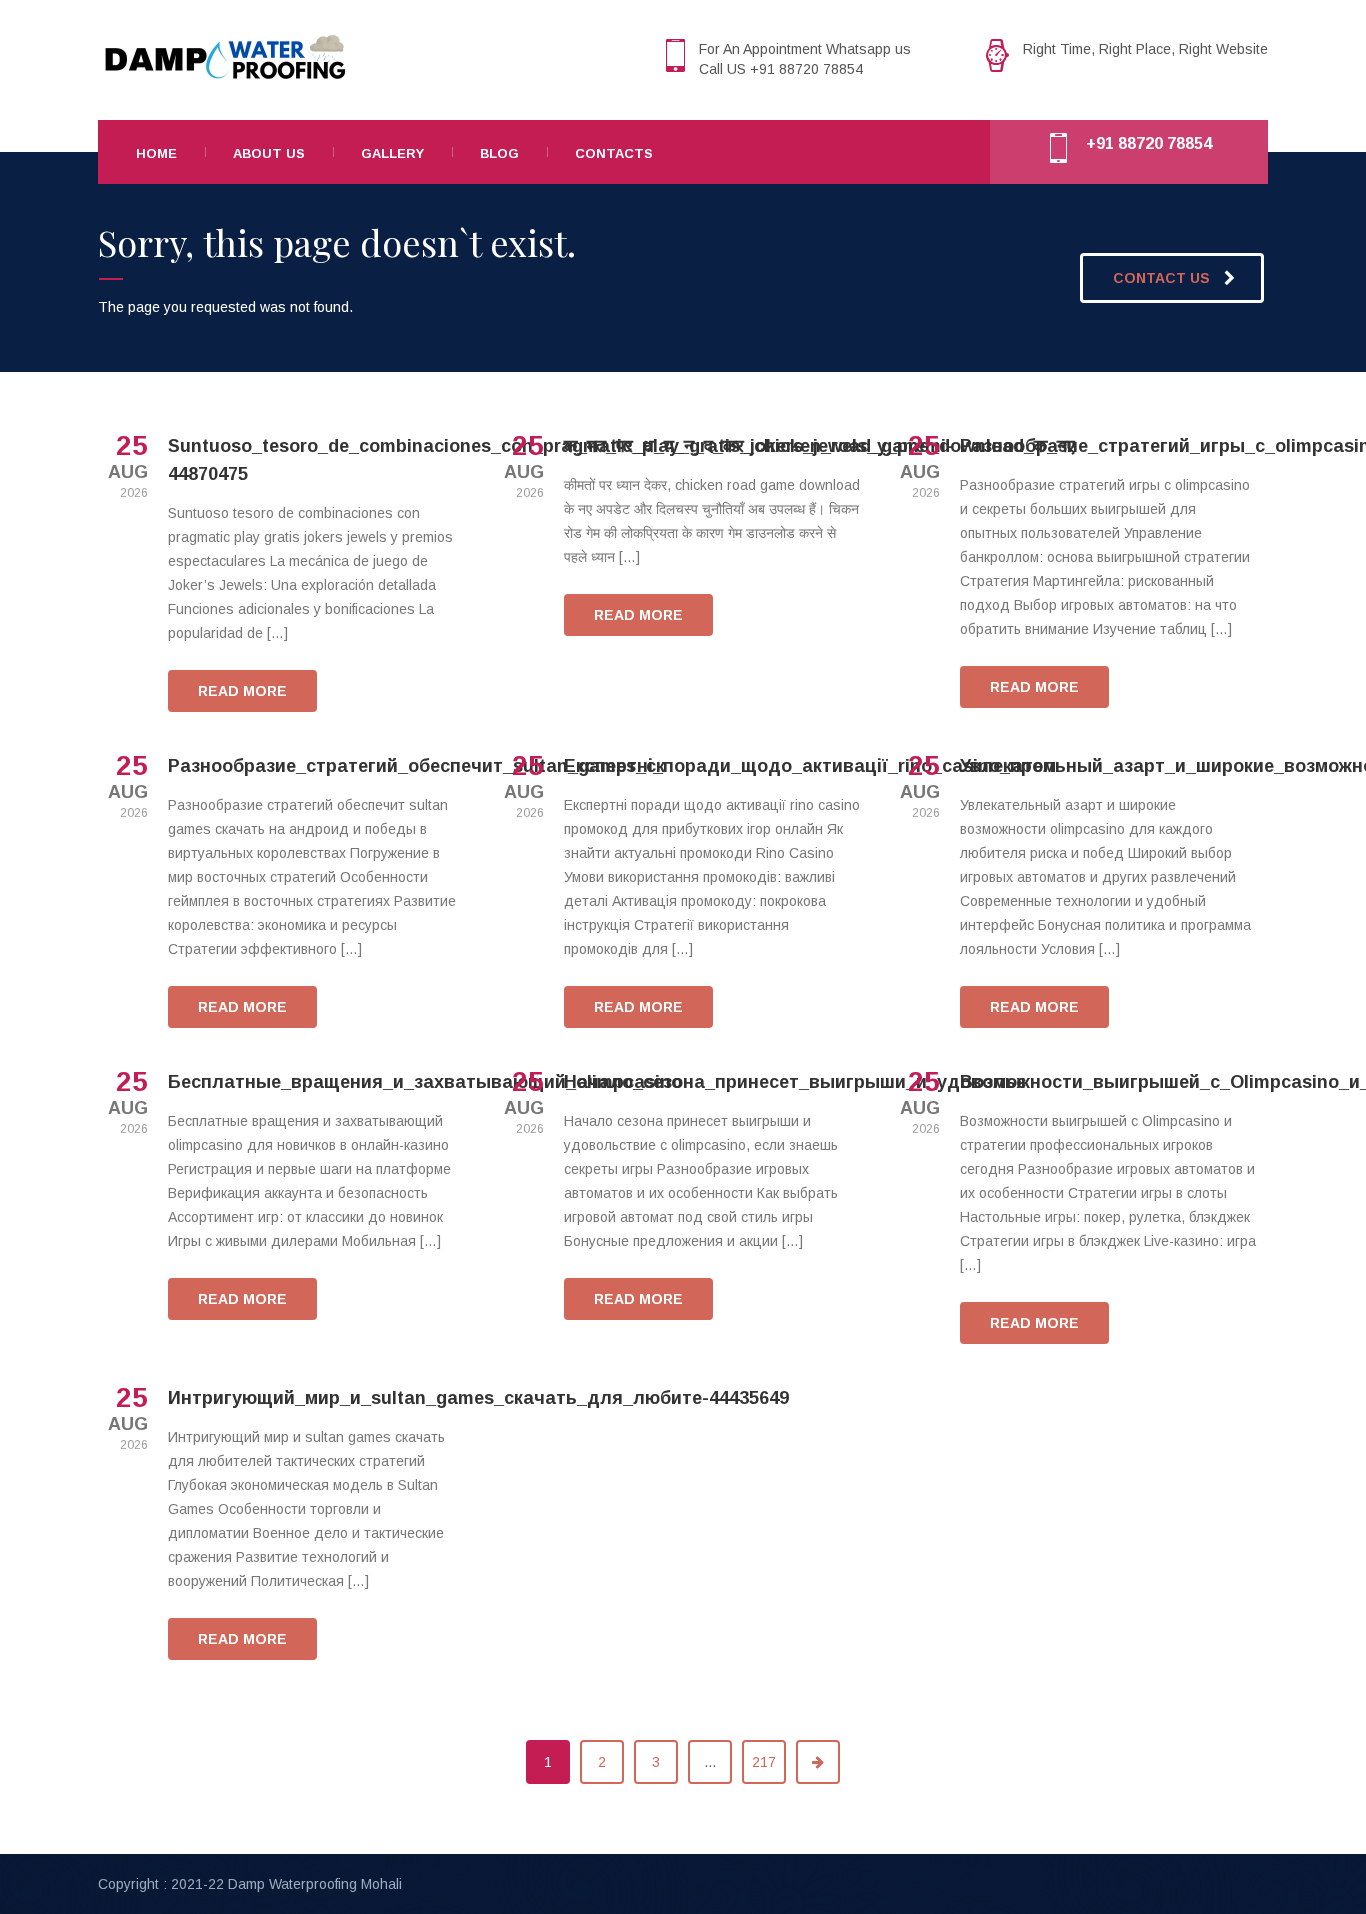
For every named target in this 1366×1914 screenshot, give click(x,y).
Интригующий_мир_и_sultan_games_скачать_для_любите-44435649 (478, 1398)
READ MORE (242, 691)
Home (156, 153)
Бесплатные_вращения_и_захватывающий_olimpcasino (425, 1082)
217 (764, 1762)
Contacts (614, 153)
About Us (269, 153)
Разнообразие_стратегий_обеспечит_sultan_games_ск (416, 766)
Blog (499, 153)
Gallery (392, 153)
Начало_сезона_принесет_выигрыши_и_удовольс (795, 1082)
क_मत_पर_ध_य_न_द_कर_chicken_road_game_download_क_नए (819, 446)
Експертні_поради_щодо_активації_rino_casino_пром (810, 766)
